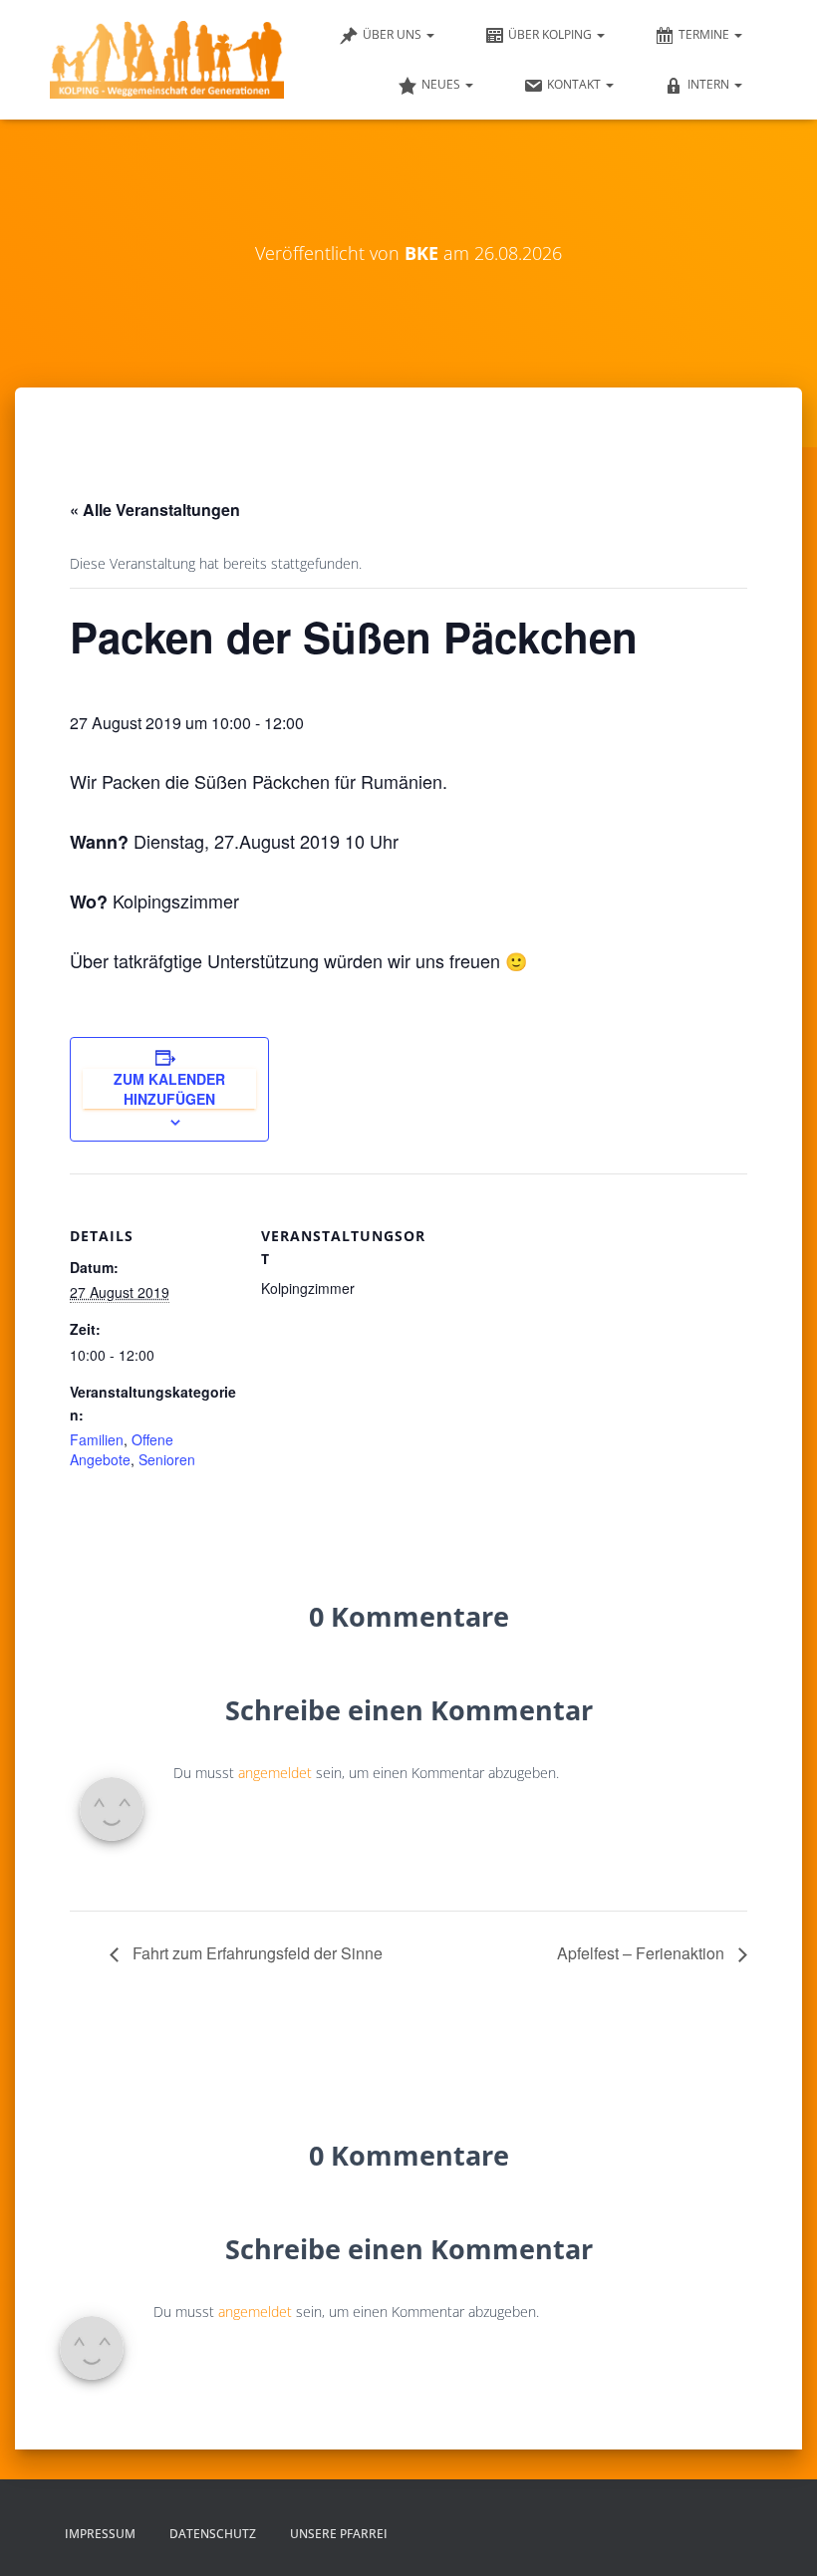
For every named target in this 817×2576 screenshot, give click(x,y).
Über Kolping (551, 34)
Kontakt (575, 84)
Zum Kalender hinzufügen (169, 1089)
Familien (97, 1439)
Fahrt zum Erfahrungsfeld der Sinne (256, 1953)
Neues (442, 84)
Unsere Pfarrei (339, 2534)
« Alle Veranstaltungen (155, 510)
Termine (705, 34)
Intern (710, 84)
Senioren (167, 1459)
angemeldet (275, 1773)
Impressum (100, 2534)
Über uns (394, 34)
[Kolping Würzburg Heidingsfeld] (167, 60)
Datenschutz (213, 2534)
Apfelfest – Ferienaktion (643, 1953)
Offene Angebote (122, 1449)
